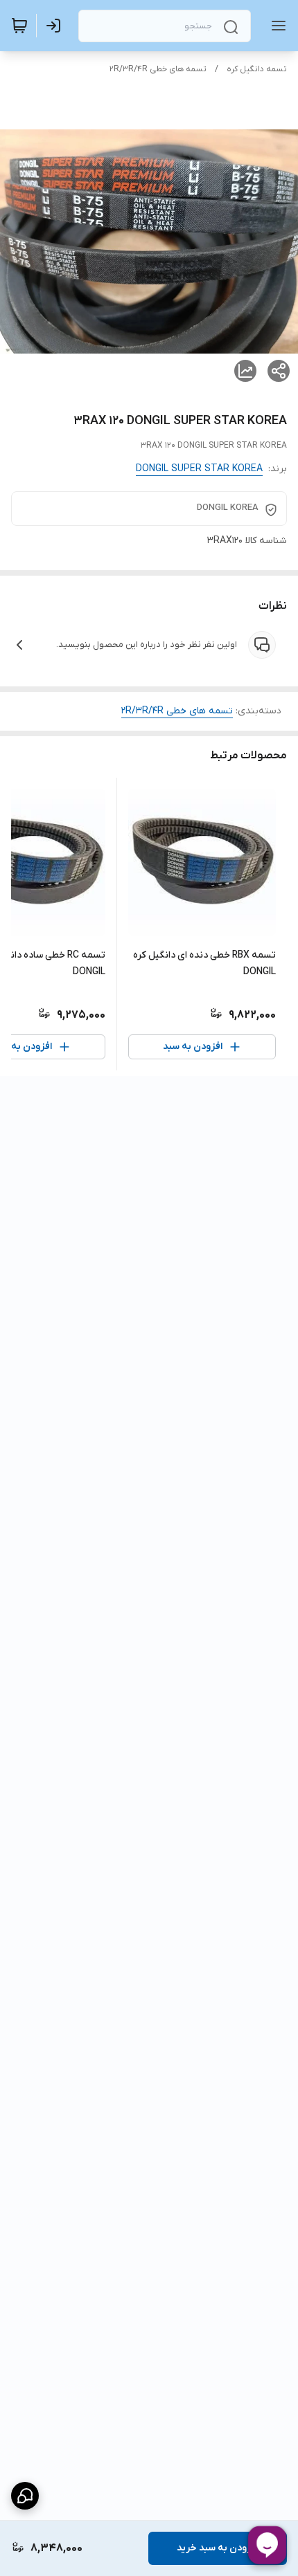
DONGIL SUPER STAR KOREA (199, 469)
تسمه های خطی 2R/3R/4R (158, 69)
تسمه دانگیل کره (257, 69)
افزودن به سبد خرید (218, 2548)
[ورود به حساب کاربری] (56, 26)
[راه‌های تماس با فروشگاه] (25, 2496)
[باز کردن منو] (276, 26)
